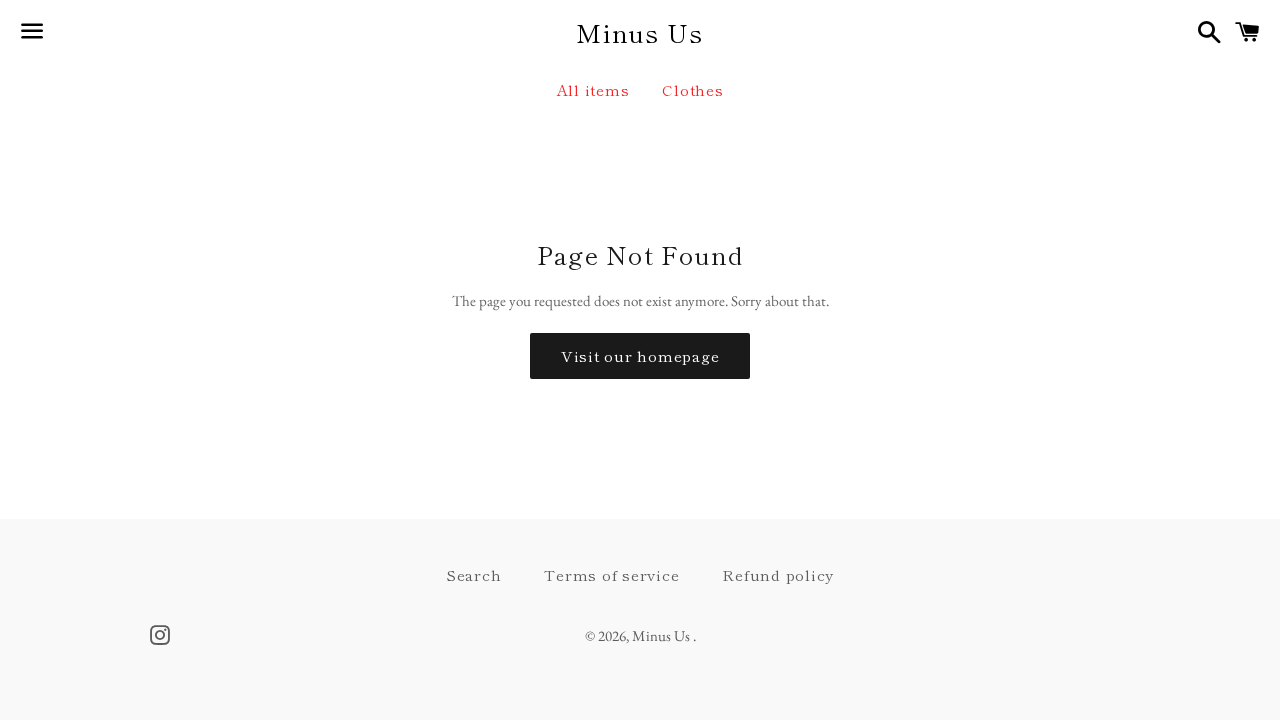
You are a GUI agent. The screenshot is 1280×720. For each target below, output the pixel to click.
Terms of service (611, 574)
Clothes (692, 89)
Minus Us (639, 32)
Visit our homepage (640, 355)
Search (474, 574)
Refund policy (778, 574)
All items (593, 89)
